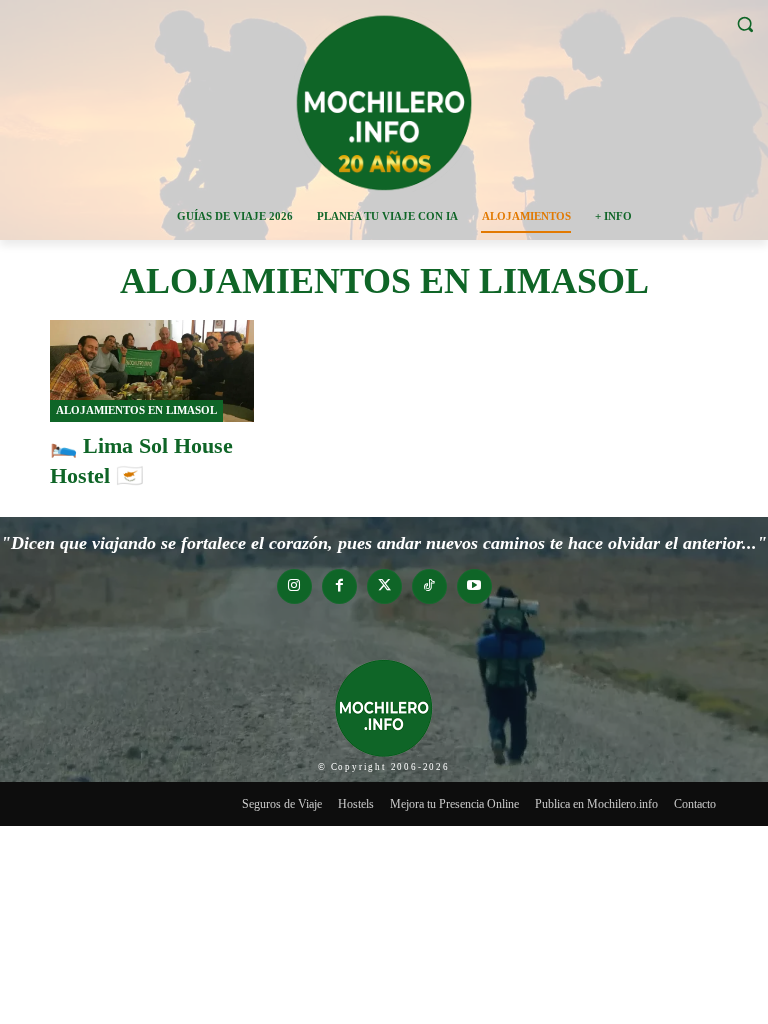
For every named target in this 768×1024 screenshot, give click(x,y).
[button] (744, 24)
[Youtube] (474, 586)
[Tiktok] (429, 586)
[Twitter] (384, 586)
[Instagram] (294, 586)
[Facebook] (339, 586)
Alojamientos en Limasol (136, 410)
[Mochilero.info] (384, 102)
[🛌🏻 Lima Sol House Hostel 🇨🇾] (152, 371)
